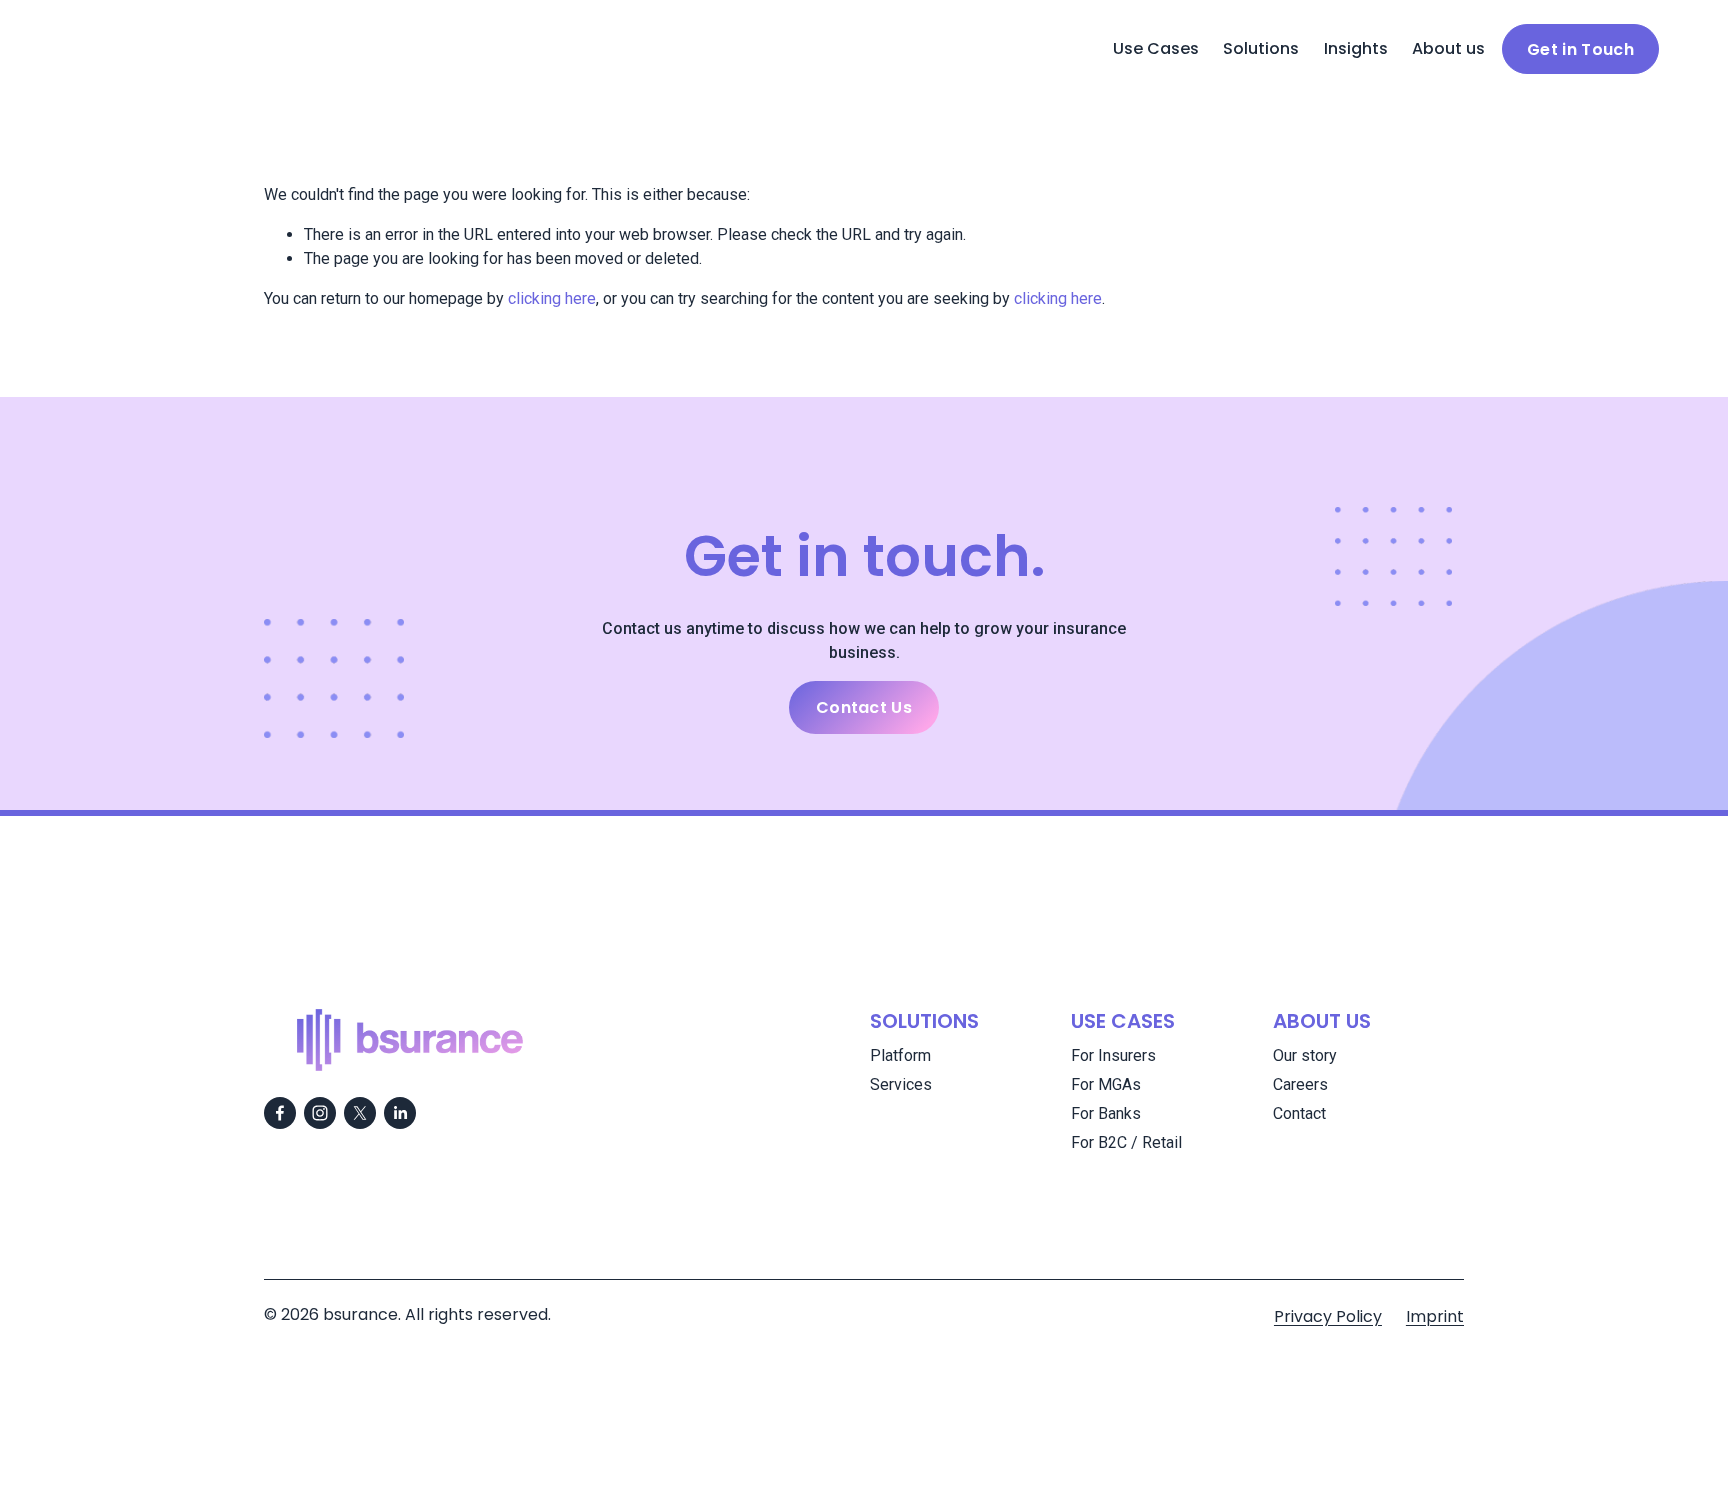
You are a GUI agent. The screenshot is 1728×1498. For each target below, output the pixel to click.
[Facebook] (280, 1113)
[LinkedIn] (400, 1113)
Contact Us (864, 707)
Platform (900, 1055)
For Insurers (1113, 1055)
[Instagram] (320, 1113)
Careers (1300, 1084)
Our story (1305, 1055)
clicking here (552, 298)
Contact (1299, 1113)
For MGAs (1106, 1084)
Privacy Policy (1328, 1316)
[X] (360, 1113)
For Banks (1106, 1113)
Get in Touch (1580, 49)
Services (901, 1084)
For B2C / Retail (1126, 1142)
